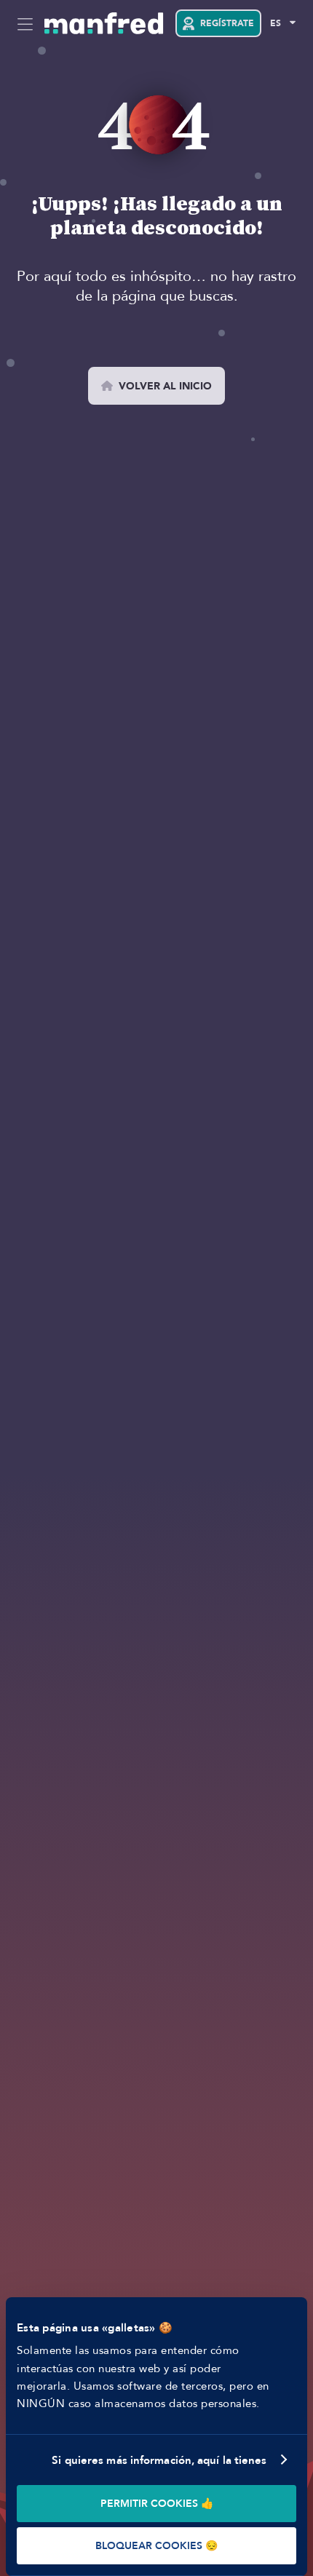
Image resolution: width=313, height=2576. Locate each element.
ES (276, 23)
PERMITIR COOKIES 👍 (157, 2504)
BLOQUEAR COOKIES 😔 (156, 2546)
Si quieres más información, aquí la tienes (159, 2460)
